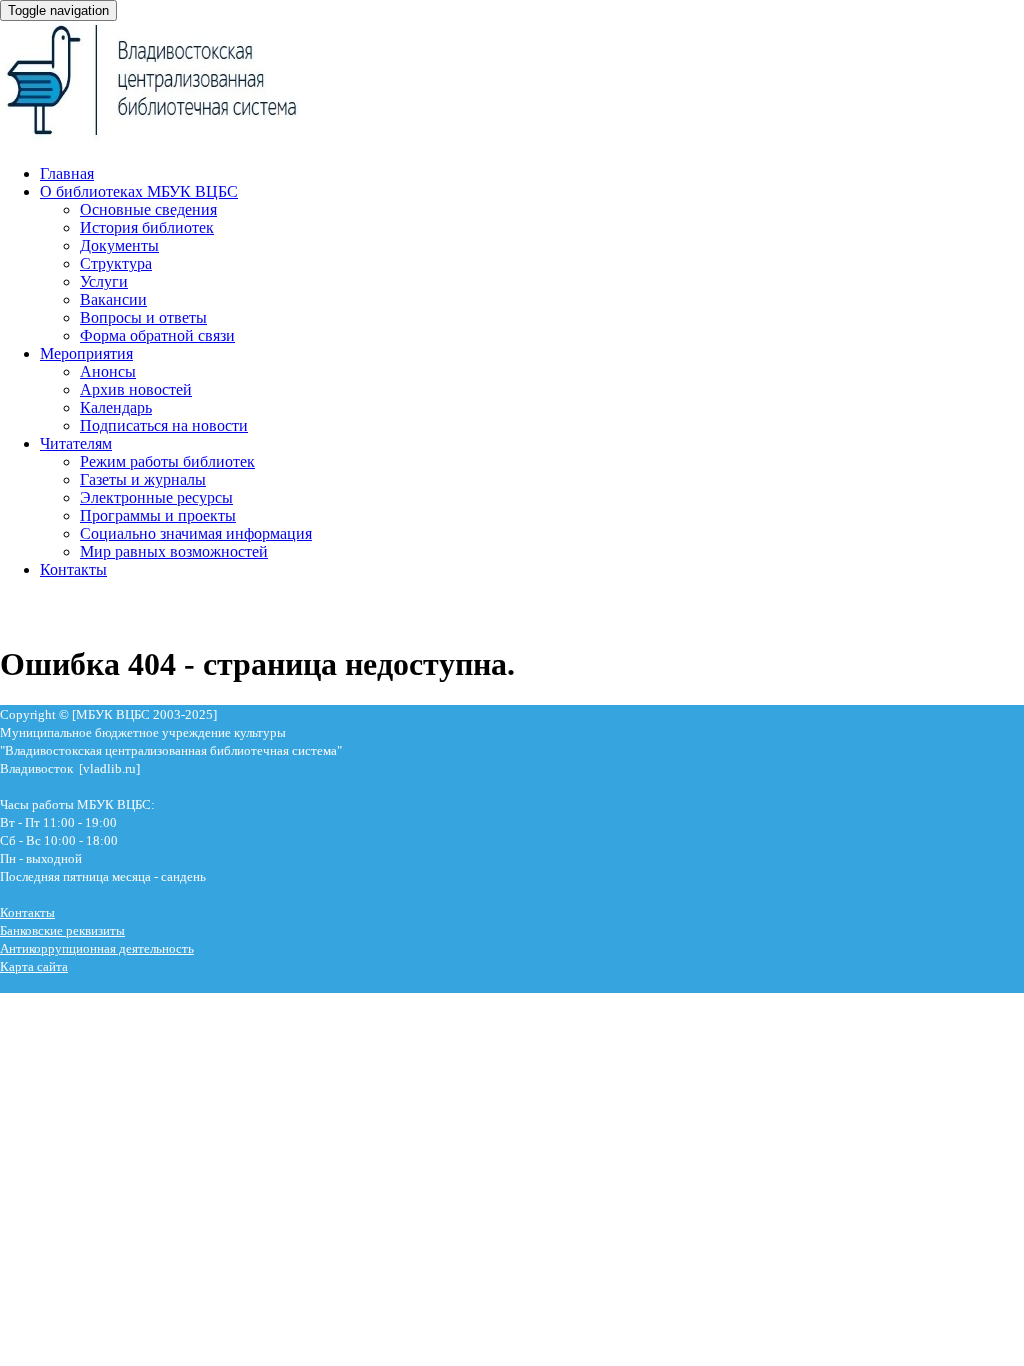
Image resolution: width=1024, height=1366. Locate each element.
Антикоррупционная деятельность (97, 948)
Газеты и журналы (143, 479)
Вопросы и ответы (143, 317)
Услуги (104, 281)
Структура (116, 263)
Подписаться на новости (164, 425)
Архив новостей (136, 389)
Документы (119, 245)
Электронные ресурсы (156, 497)
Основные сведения (148, 209)
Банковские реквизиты (62, 930)
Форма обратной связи (157, 335)
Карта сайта (34, 966)
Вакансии (113, 299)
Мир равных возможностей (174, 551)
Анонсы (108, 371)
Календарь (116, 407)
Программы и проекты (158, 515)
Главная (67, 173)
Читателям (76, 443)
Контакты (73, 569)
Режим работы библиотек (167, 461)
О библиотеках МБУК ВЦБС (139, 191)
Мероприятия (86, 353)
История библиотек (147, 227)
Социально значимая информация (196, 533)
